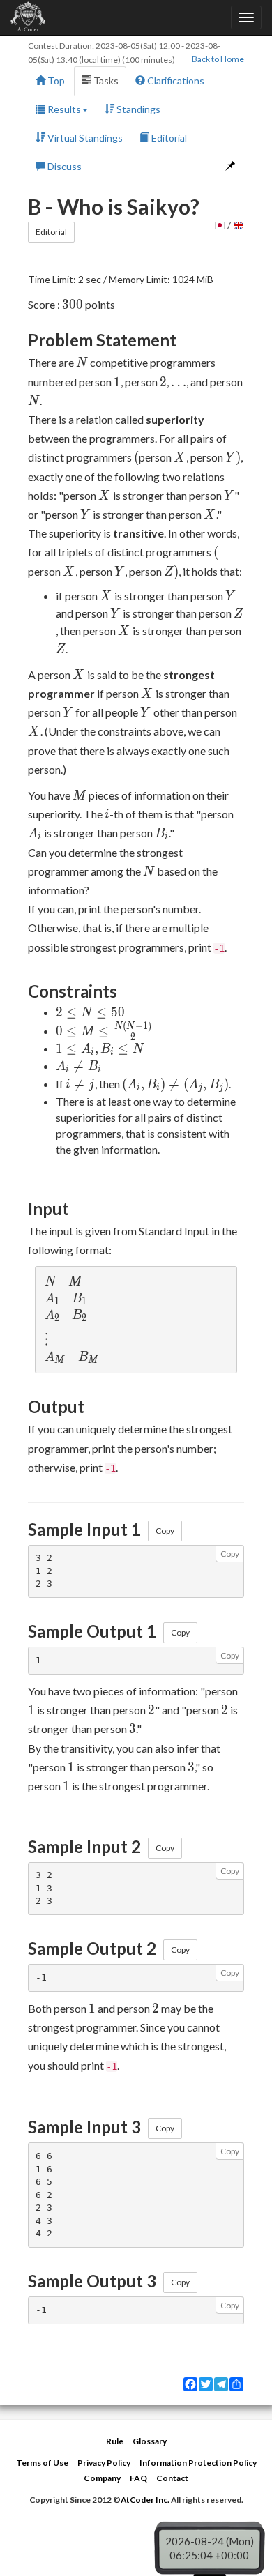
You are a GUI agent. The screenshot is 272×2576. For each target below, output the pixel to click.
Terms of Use (42, 2463)
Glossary (150, 2441)
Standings (137, 109)
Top (55, 81)
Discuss (63, 166)
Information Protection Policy (198, 2463)
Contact (172, 2478)
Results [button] (63, 109)
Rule (115, 2441)
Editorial (168, 138)
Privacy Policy (104, 2463)
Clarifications (175, 81)
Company (102, 2478)
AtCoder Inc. (145, 2500)
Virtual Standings (84, 138)
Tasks (105, 81)
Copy (165, 1531)
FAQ (138, 2478)
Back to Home (218, 59)
